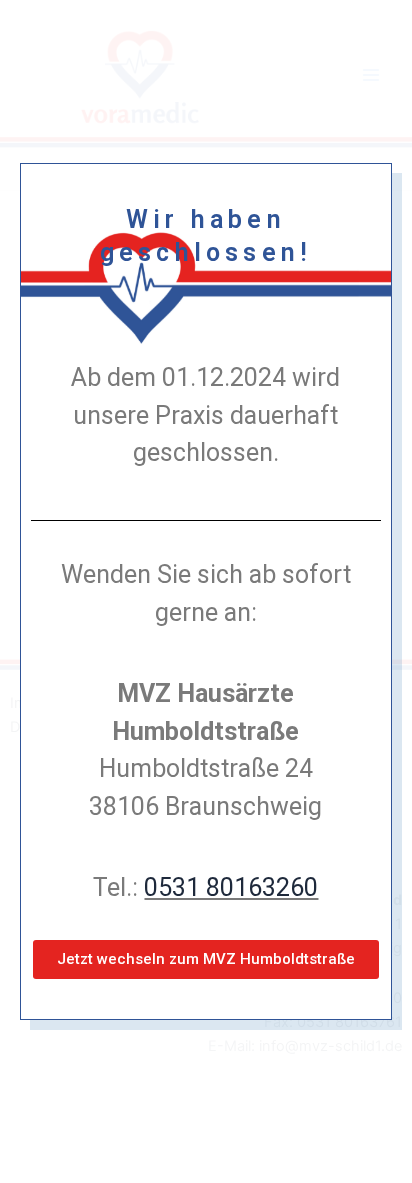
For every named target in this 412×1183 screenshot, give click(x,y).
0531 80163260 (231, 887)
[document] (206, 591)
